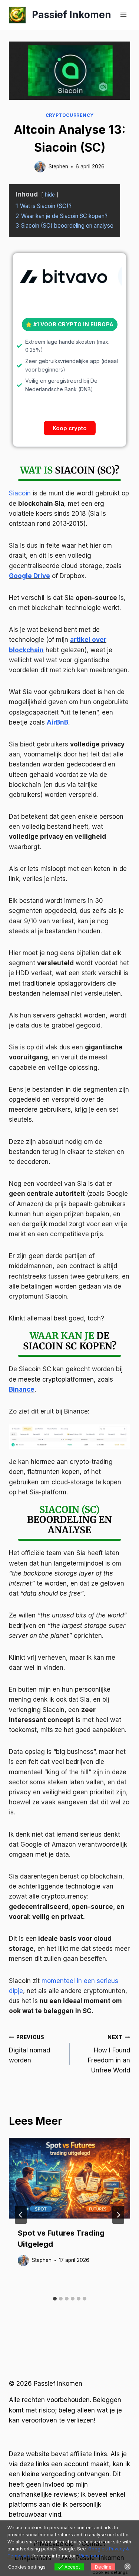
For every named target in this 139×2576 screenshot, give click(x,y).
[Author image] (40, 167)
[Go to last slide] (21, 2215)
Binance (22, 1389)
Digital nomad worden (29, 2049)
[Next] (118, 2215)
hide (50, 195)
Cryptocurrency (69, 115)
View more (91, 2556)
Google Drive (29, 576)
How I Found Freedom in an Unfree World (109, 2054)
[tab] (55, 2299)
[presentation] (69, 2178)
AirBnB (57, 722)
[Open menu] (123, 15)
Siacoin (20, 493)
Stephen (58, 166)
